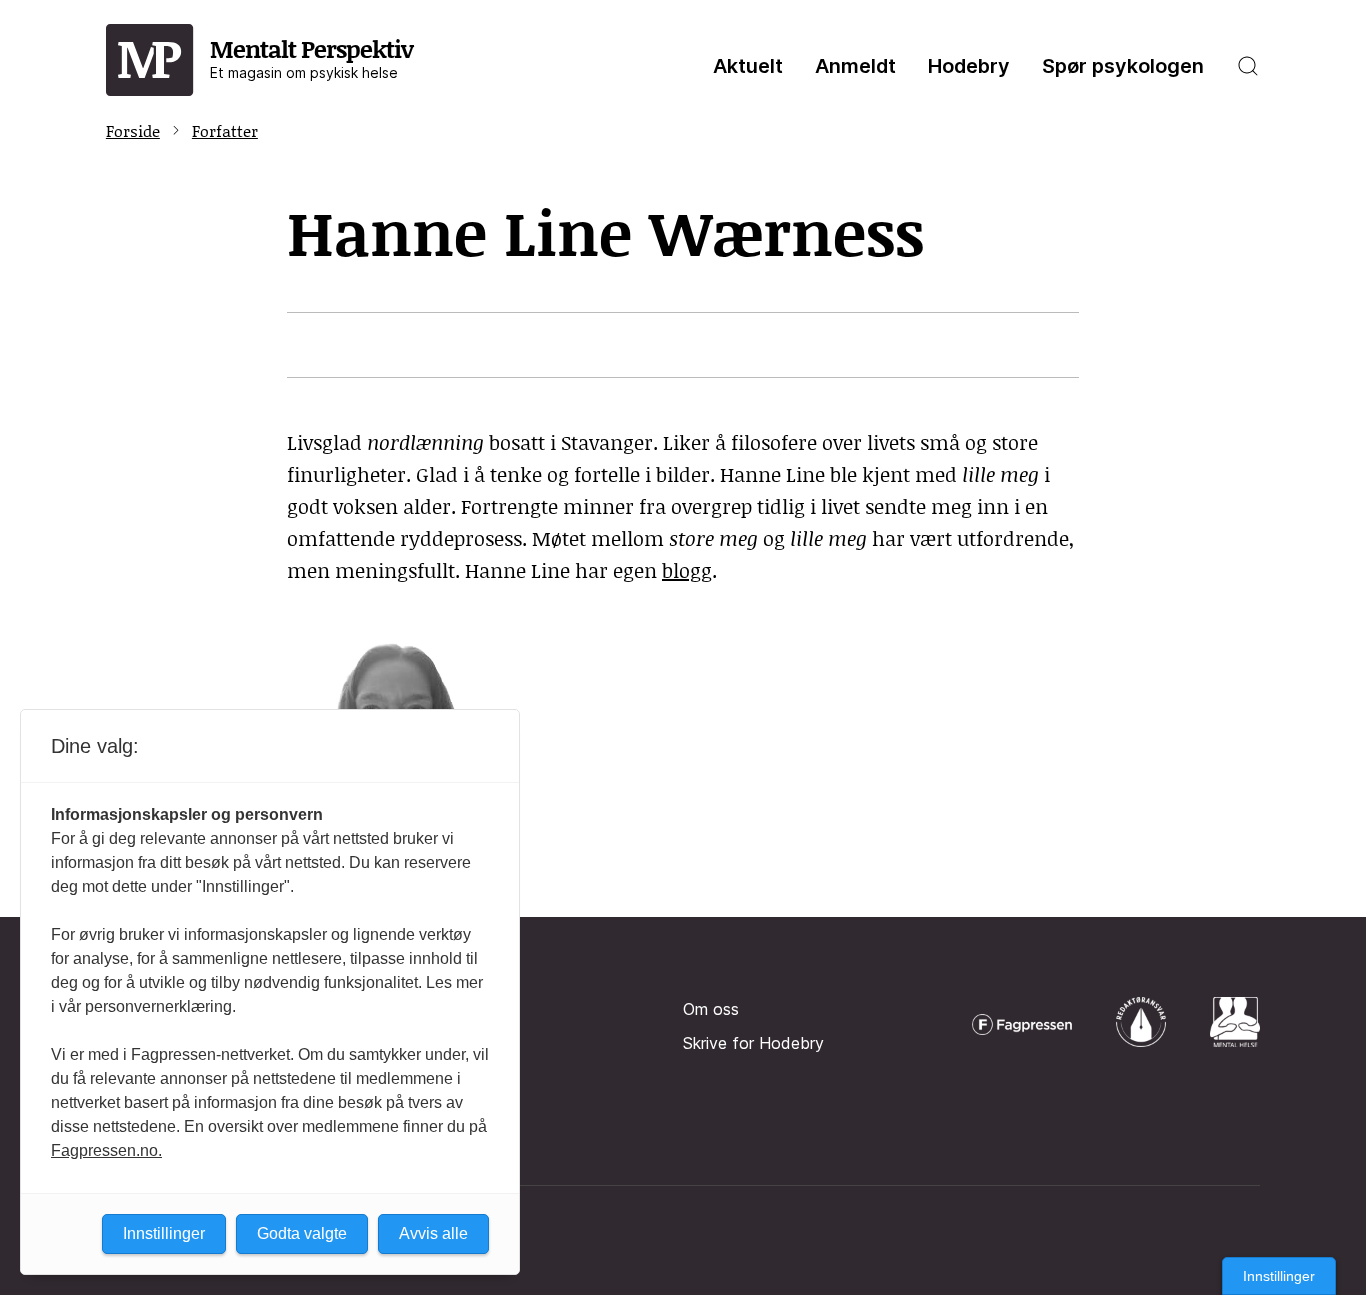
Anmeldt (855, 66)
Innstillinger (1279, 1276)
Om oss (711, 1009)
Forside (133, 130)
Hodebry (969, 66)
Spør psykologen (1123, 66)
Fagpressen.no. (106, 1150)
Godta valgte (302, 1233)
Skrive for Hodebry (753, 1043)
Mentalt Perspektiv (311, 56)
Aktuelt (748, 66)
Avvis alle (433, 1233)
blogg (687, 570)
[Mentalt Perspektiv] (150, 61)
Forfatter (225, 130)
